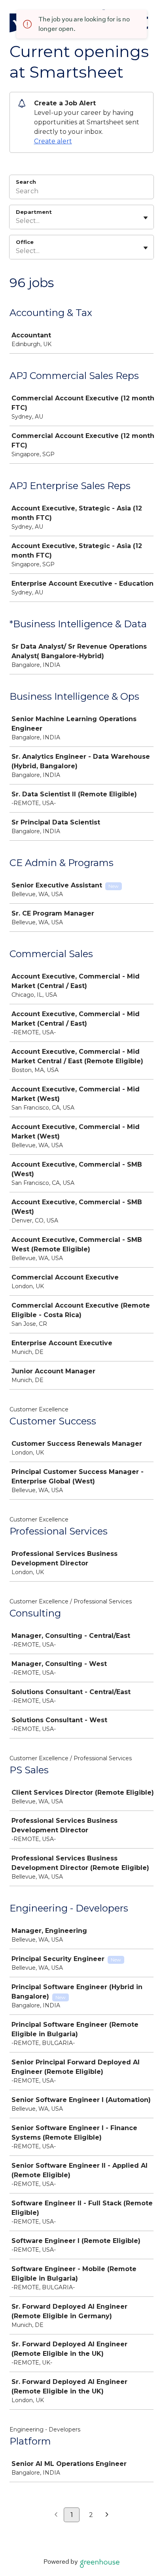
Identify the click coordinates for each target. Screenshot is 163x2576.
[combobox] (17, 221)
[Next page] (107, 2515)
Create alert (53, 141)
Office (25, 242)
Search (26, 182)
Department (34, 212)
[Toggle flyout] (146, 218)
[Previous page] (56, 2515)
